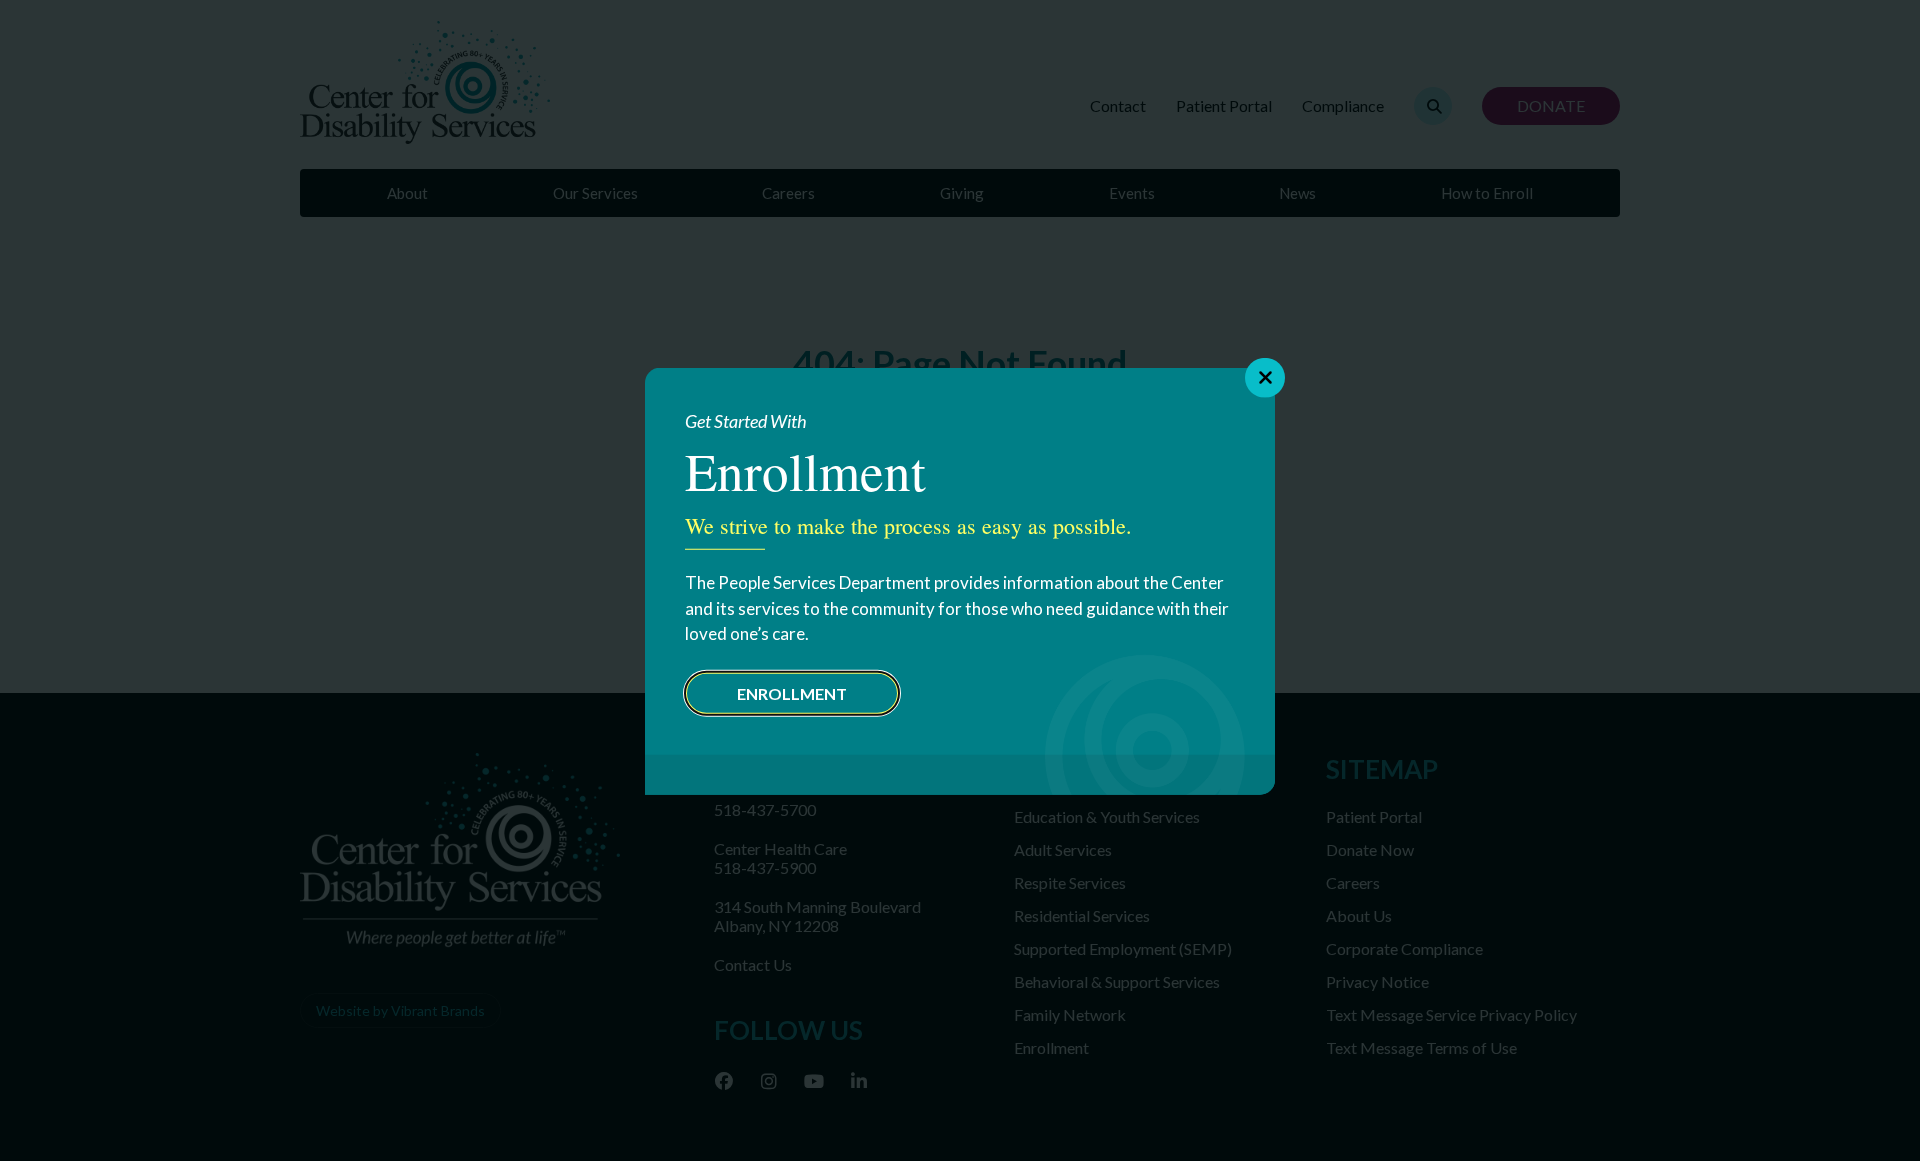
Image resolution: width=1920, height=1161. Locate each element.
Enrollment (792, 692)
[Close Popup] (1265, 377)
